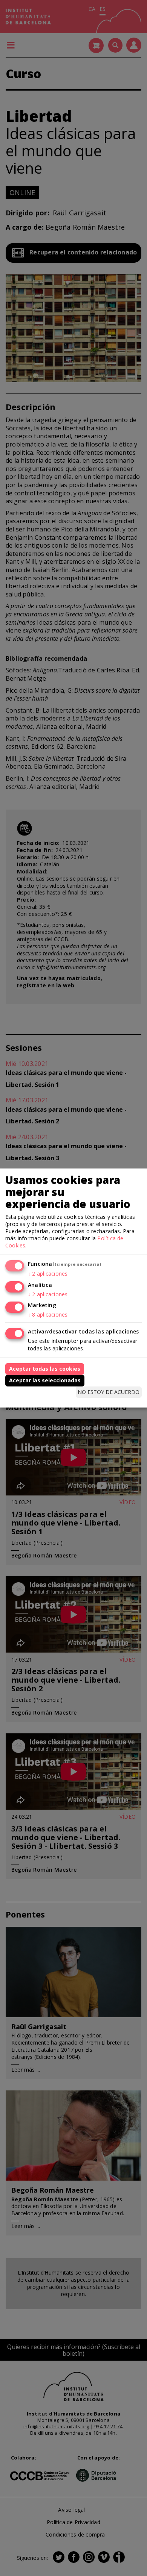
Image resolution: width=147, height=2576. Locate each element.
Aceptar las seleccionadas (45, 1380)
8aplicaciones (48, 1314)
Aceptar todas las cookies (45, 1369)
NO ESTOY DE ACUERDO (109, 1392)
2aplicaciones (48, 1274)
